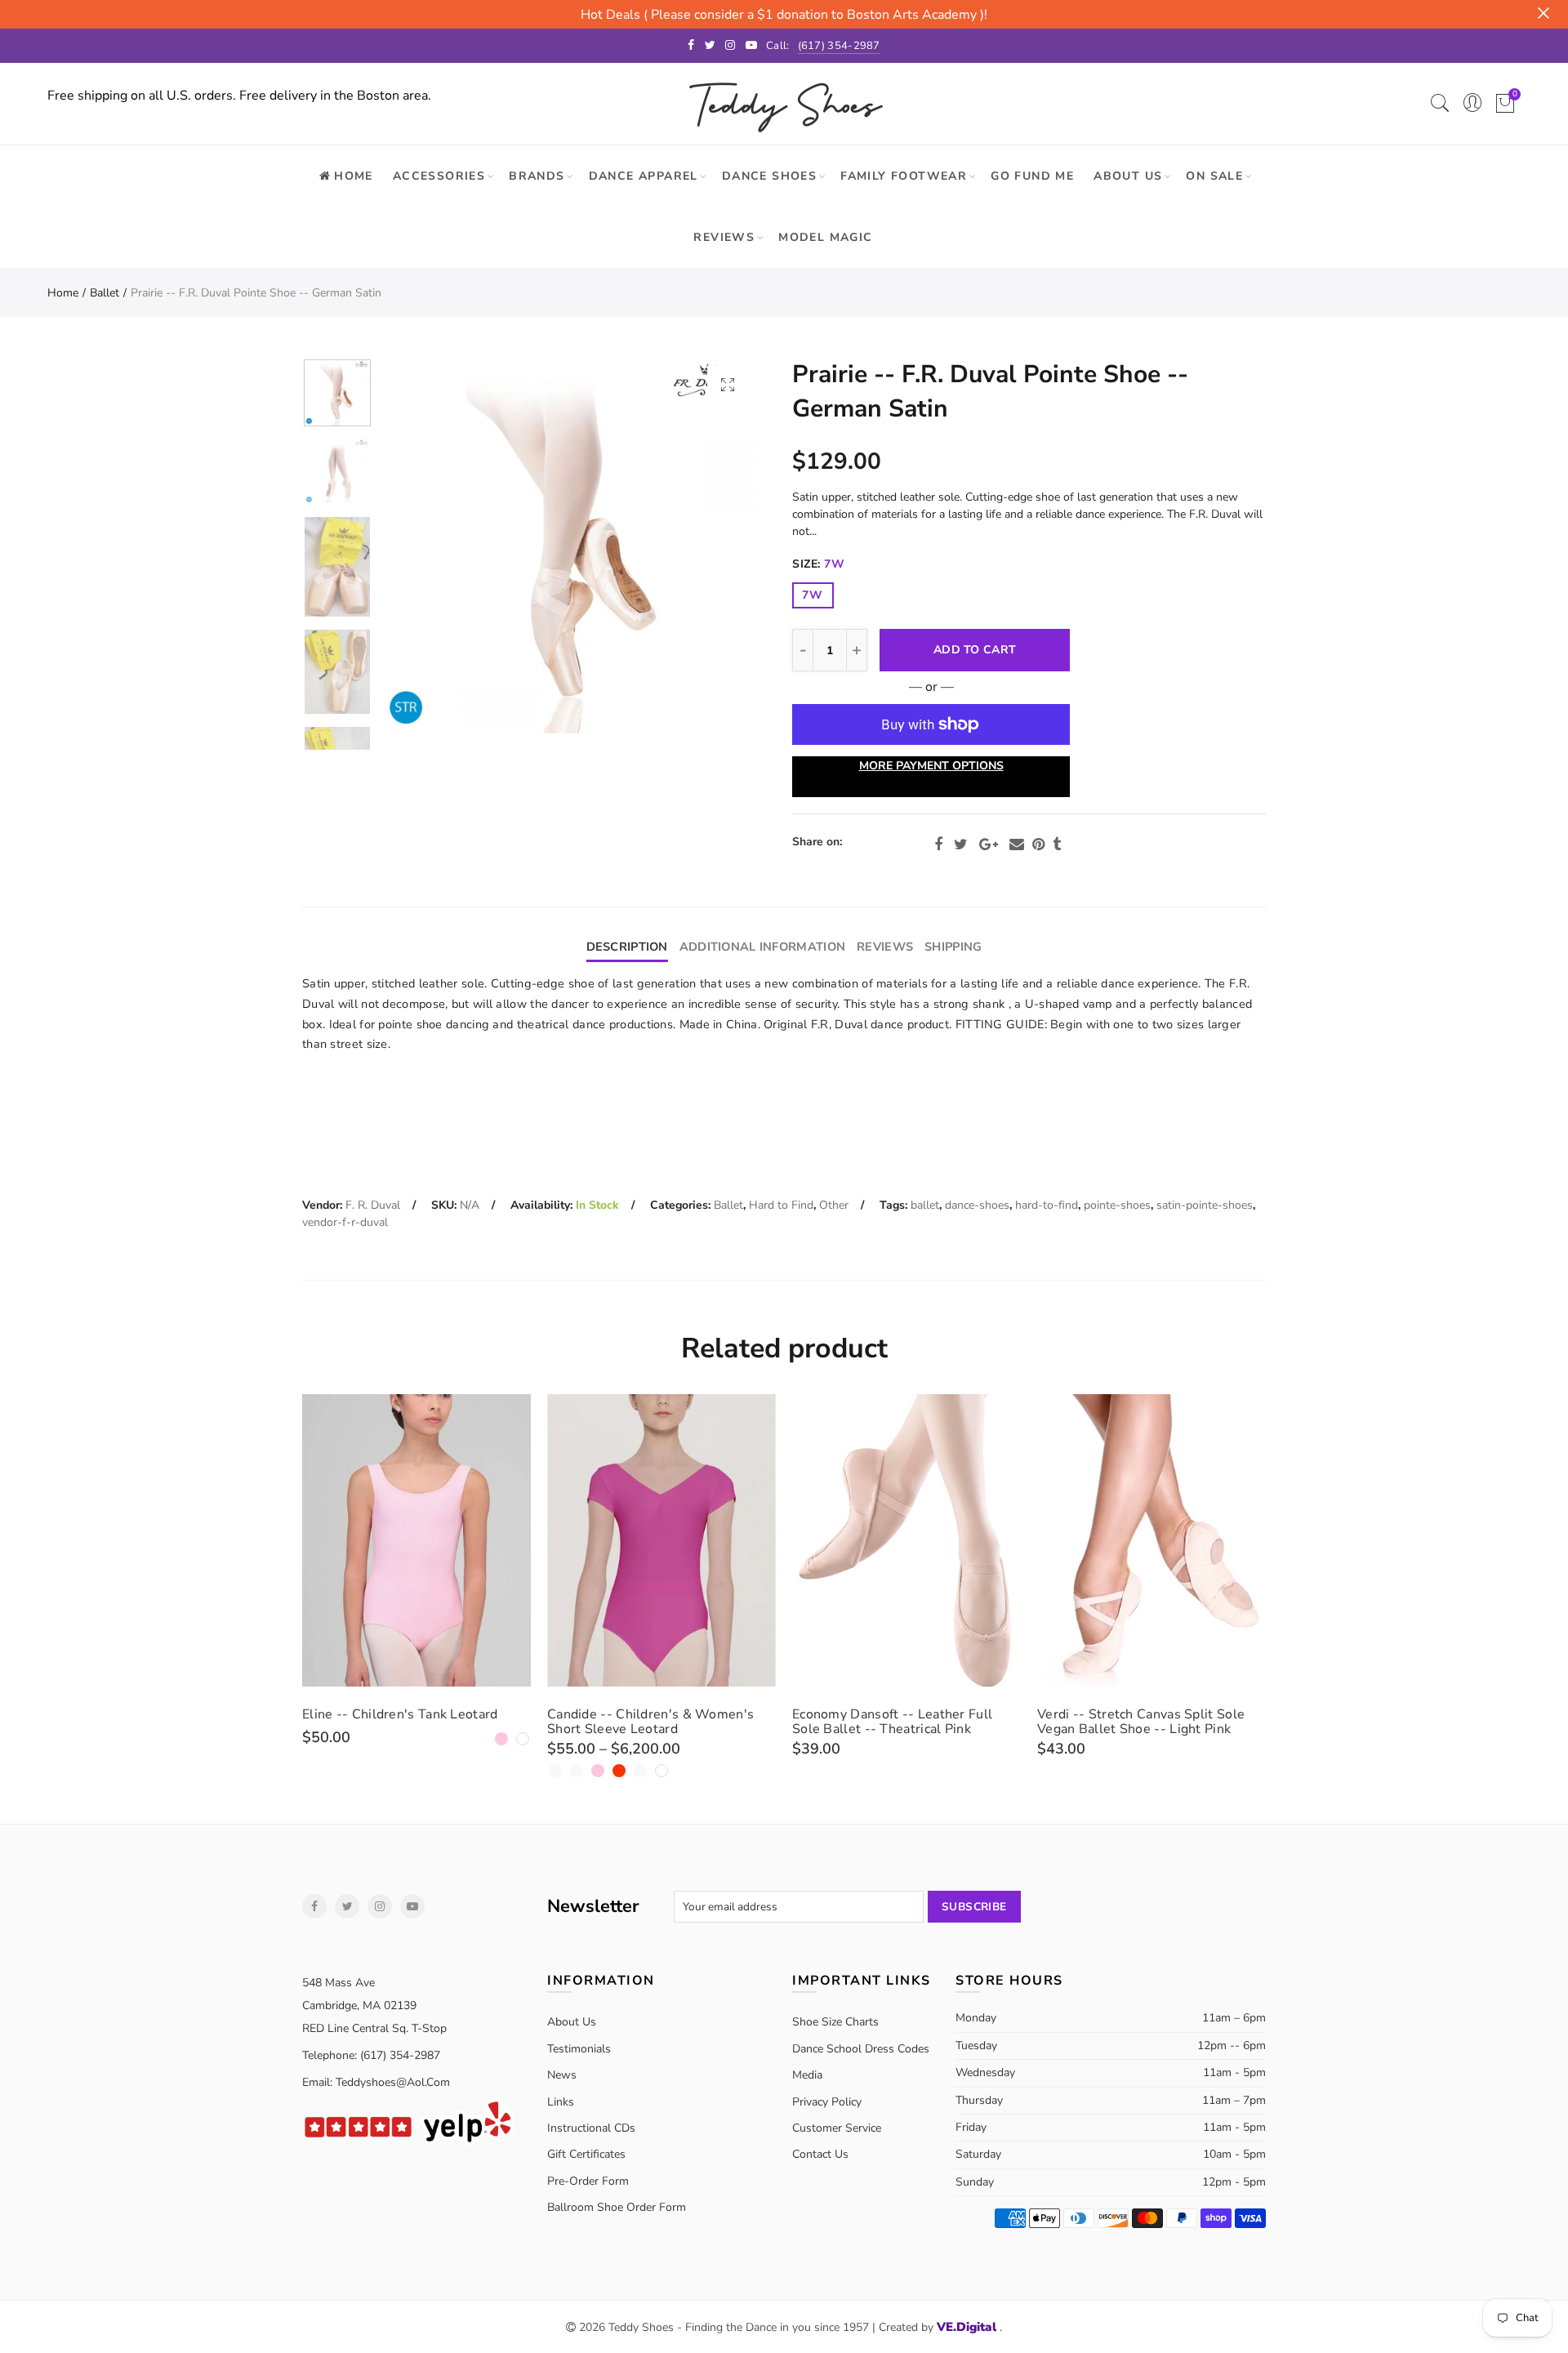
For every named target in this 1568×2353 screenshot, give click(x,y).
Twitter (961, 844)
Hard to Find (781, 1205)
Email (1017, 844)
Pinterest (1038, 844)
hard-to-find (1047, 1205)
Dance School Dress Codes (861, 2049)
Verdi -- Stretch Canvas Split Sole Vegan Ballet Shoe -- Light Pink (1141, 1722)
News (562, 2075)
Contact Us (820, 2154)
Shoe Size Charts (835, 2022)
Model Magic (825, 237)
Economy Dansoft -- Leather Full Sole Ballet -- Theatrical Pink (892, 1722)
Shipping (953, 947)
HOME (354, 176)
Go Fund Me (1032, 176)
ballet (925, 1205)
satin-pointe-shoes (1205, 1205)
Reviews (724, 237)
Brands (537, 176)
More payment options (931, 766)
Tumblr (1057, 844)
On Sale (1214, 176)
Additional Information (762, 947)
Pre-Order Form (588, 2181)
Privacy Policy (827, 2102)
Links (561, 2102)
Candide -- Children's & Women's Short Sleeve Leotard (650, 1722)
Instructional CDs (591, 2128)
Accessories (439, 176)
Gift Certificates (586, 2154)
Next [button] (713, 546)
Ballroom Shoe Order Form (617, 2207)
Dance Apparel (644, 176)
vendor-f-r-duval (345, 1222)
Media (807, 2075)
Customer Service (837, 2128)
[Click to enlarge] (728, 384)
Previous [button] (424, 546)
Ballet (105, 293)
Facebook (938, 844)
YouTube (412, 1906)
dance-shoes (977, 1205)
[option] (568, 546)
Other (834, 1205)
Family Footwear (904, 176)
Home (63, 293)
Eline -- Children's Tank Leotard (400, 1714)
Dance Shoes (769, 176)
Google (989, 844)
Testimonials (579, 2049)
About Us (1128, 176)
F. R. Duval (373, 1205)
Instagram (380, 1906)
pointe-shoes (1117, 1205)
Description (627, 947)
